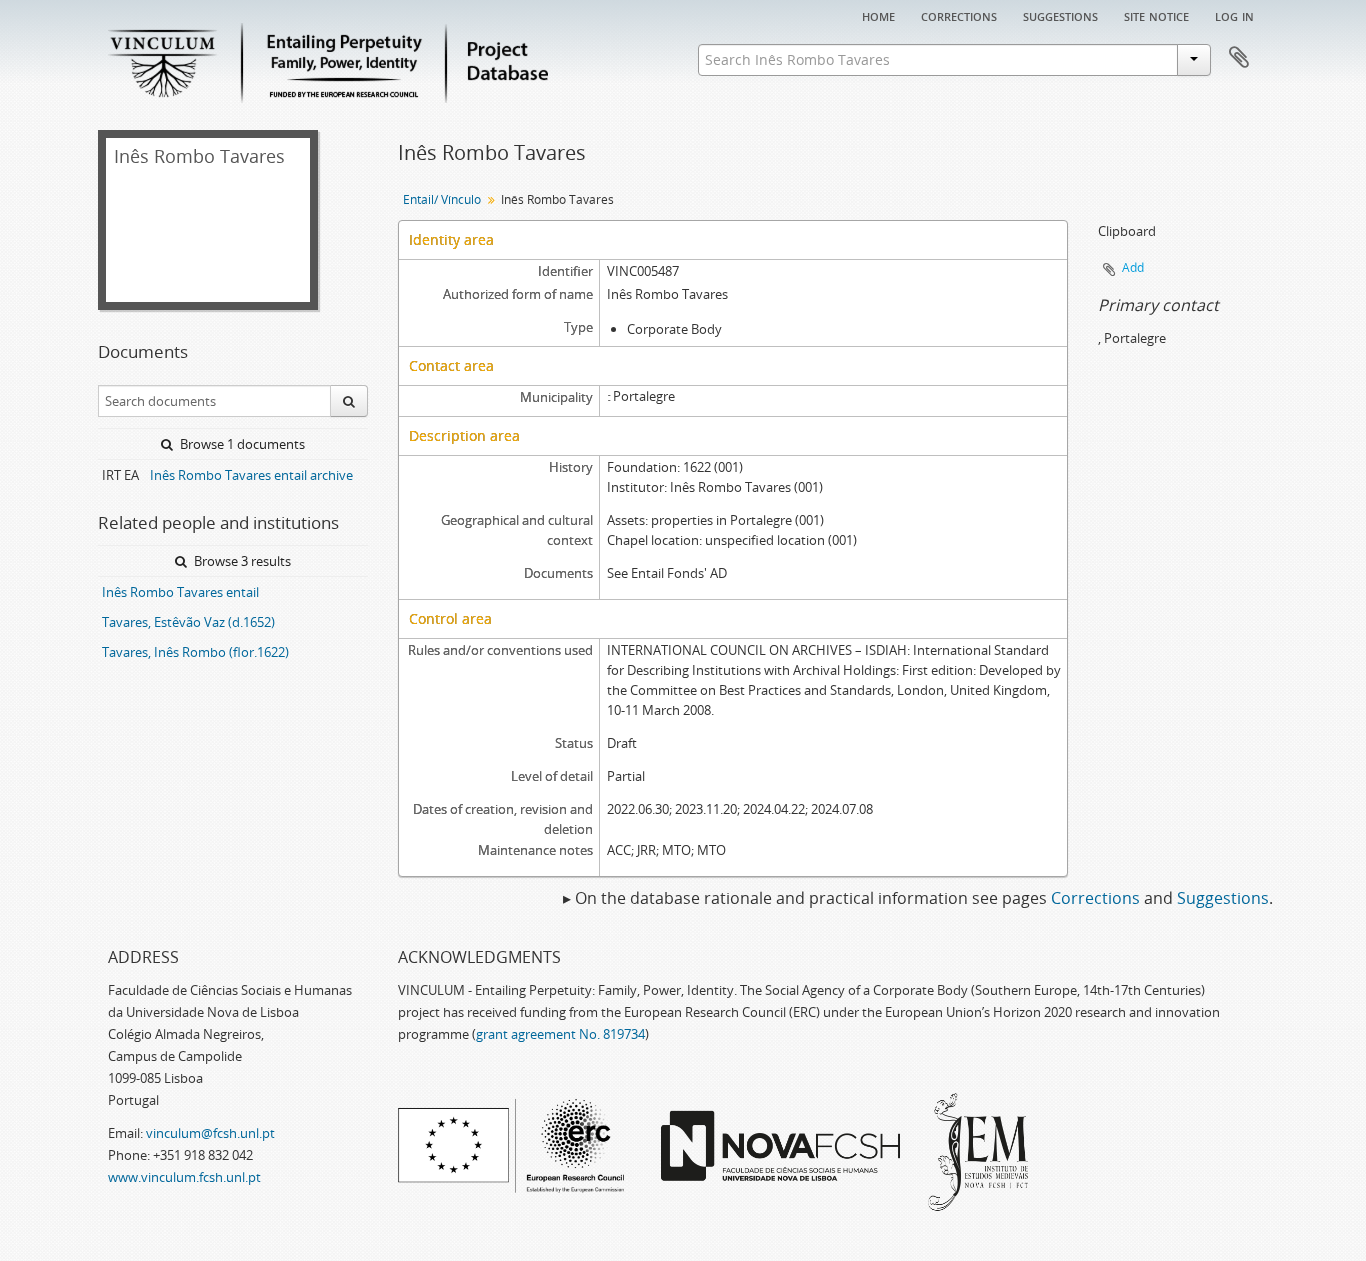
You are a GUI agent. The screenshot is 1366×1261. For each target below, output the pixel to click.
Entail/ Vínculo (442, 199)
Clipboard (1239, 58)
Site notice (1156, 15)
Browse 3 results (241, 561)
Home (878, 15)
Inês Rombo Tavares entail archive (251, 475)
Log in (1234, 15)
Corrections (959, 15)
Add (1133, 267)
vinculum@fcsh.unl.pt (210, 1133)
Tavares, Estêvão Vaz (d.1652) (188, 622)
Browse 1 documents (241, 444)
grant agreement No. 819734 (560, 1034)
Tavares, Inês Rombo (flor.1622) (195, 652)
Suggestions (1060, 15)
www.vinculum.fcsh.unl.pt (184, 1177)
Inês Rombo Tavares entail (180, 592)
